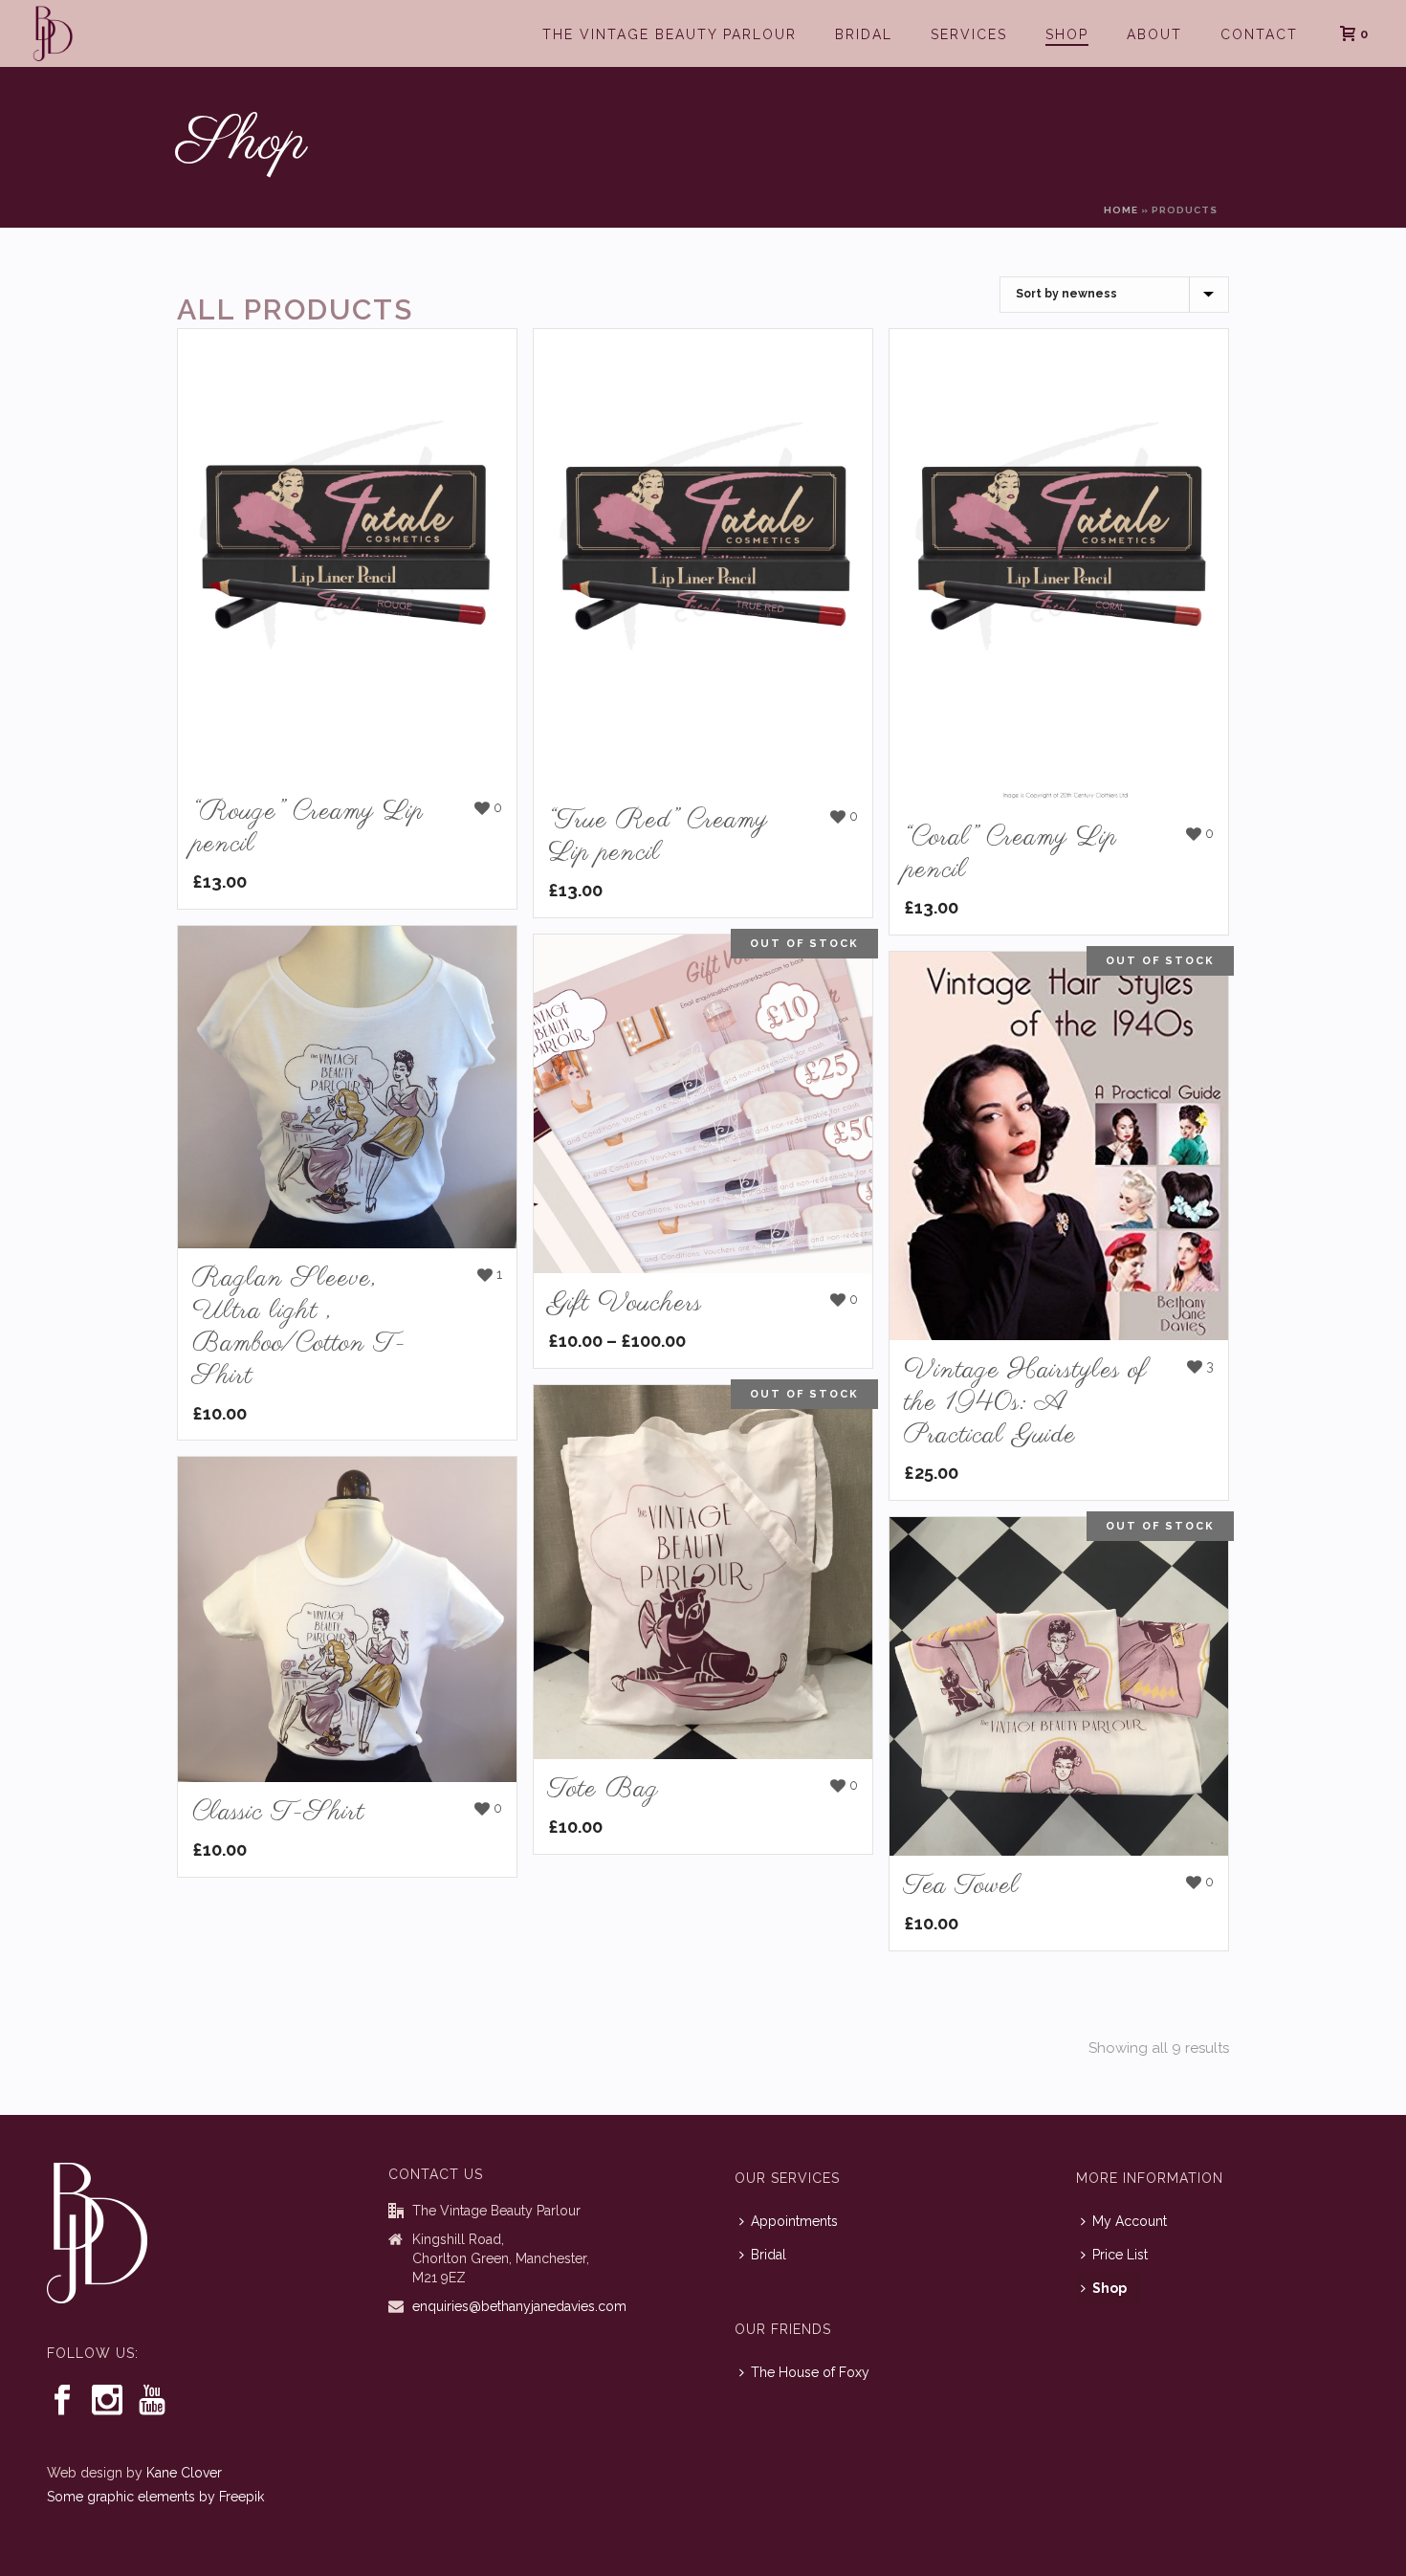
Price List (1120, 2255)
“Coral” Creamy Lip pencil (1011, 854)
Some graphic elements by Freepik (155, 2497)
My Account (1130, 2221)
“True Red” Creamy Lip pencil (658, 837)
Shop (1067, 34)
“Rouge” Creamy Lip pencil (308, 828)
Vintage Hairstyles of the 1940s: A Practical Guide (1025, 1403)
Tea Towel (962, 1886)
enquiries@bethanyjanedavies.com (519, 2306)
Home (1121, 210)
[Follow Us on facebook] (62, 2401)
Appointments (794, 2221)
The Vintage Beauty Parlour (670, 34)
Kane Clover (184, 2473)
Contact (1259, 34)
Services (969, 34)
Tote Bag (604, 1789)
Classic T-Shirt (278, 1812)
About (1154, 34)
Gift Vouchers (625, 1303)
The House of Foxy (810, 2372)
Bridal (864, 34)
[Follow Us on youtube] (152, 2401)
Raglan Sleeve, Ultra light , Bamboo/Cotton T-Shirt (299, 1327)
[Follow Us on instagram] (107, 2401)
